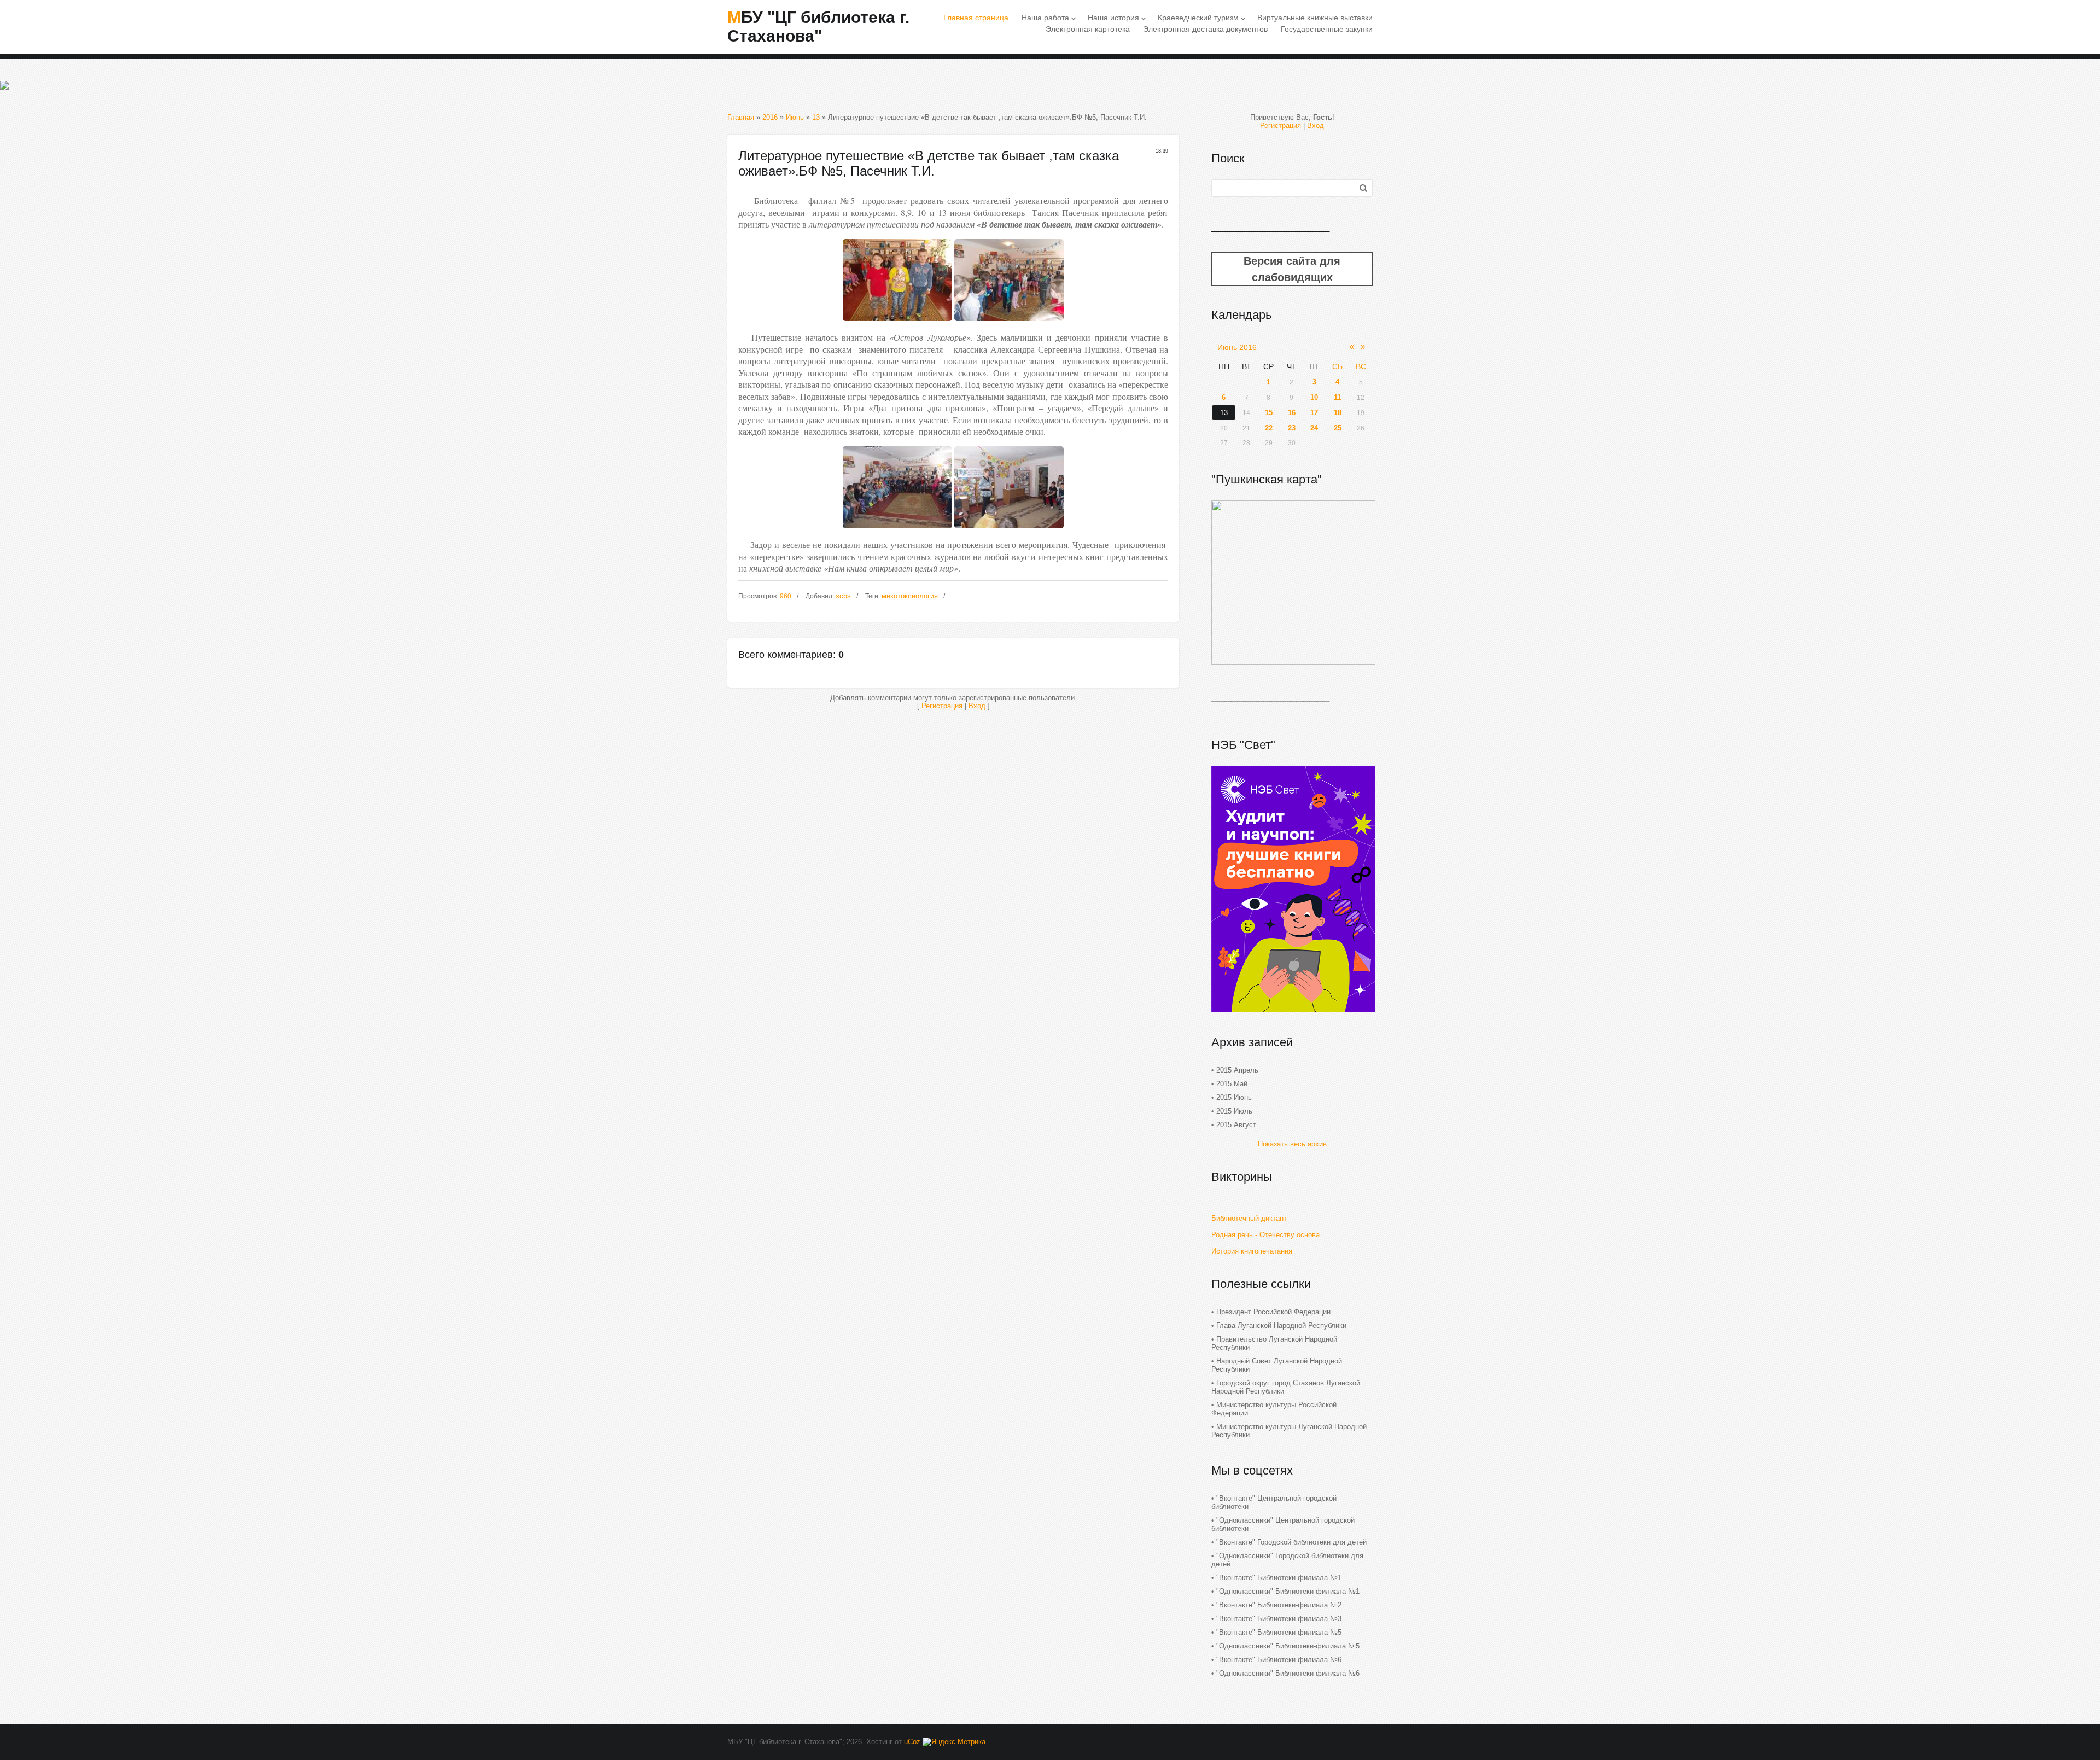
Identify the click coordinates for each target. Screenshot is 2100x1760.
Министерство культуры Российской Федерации (1274, 1409)
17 (1314, 413)
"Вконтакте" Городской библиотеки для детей (1291, 1542)
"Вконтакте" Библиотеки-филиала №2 (1279, 1605)
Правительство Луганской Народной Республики (1274, 1343)
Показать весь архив (1292, 1144)
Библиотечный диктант (1249, 1218)
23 (1292, 428)
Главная (741, 117)
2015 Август (1236, 1125)
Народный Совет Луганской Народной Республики (1277, 1365)
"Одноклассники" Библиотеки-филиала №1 (1288, 1591)
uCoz (912, 1742)
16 (1292, 413)
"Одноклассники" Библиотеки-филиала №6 (1288, 1673)
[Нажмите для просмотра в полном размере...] (897, 324)
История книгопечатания (1252, 1251)
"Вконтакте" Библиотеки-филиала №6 (1279, 1660)
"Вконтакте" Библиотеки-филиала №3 (1279, 1619)
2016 (770, 117)
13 (816, 117)
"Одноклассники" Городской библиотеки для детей (1287, 1560)
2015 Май (1232, 1084)
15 (1269, 413)
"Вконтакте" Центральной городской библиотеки (1274, 1502)
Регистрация (942, 706)
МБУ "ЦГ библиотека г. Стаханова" (818, 27)
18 (1338, 413)
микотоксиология (910, 596)
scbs (843, 596)
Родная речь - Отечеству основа (1265, 1235)
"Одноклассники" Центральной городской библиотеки (1283, 1524)
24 (1314, 428)
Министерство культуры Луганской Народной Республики (1289, 1431)
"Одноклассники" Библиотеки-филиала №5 (1288, 1646)
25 (1338, 428)
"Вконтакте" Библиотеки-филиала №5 (1279, 1632)
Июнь (795, 117)
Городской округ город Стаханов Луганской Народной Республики (1286, 1387)
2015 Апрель (1237, 1070)
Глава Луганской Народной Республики (1281, 1325)
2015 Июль (1234, 1111)
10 (1314, 397)
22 (1269, 428)
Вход (977, 706)
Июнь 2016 (1237, 347)
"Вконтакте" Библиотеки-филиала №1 (1279, 1578)
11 (1337, 397)
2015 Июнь (1234, 1097)
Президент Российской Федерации (1273, 1312)
